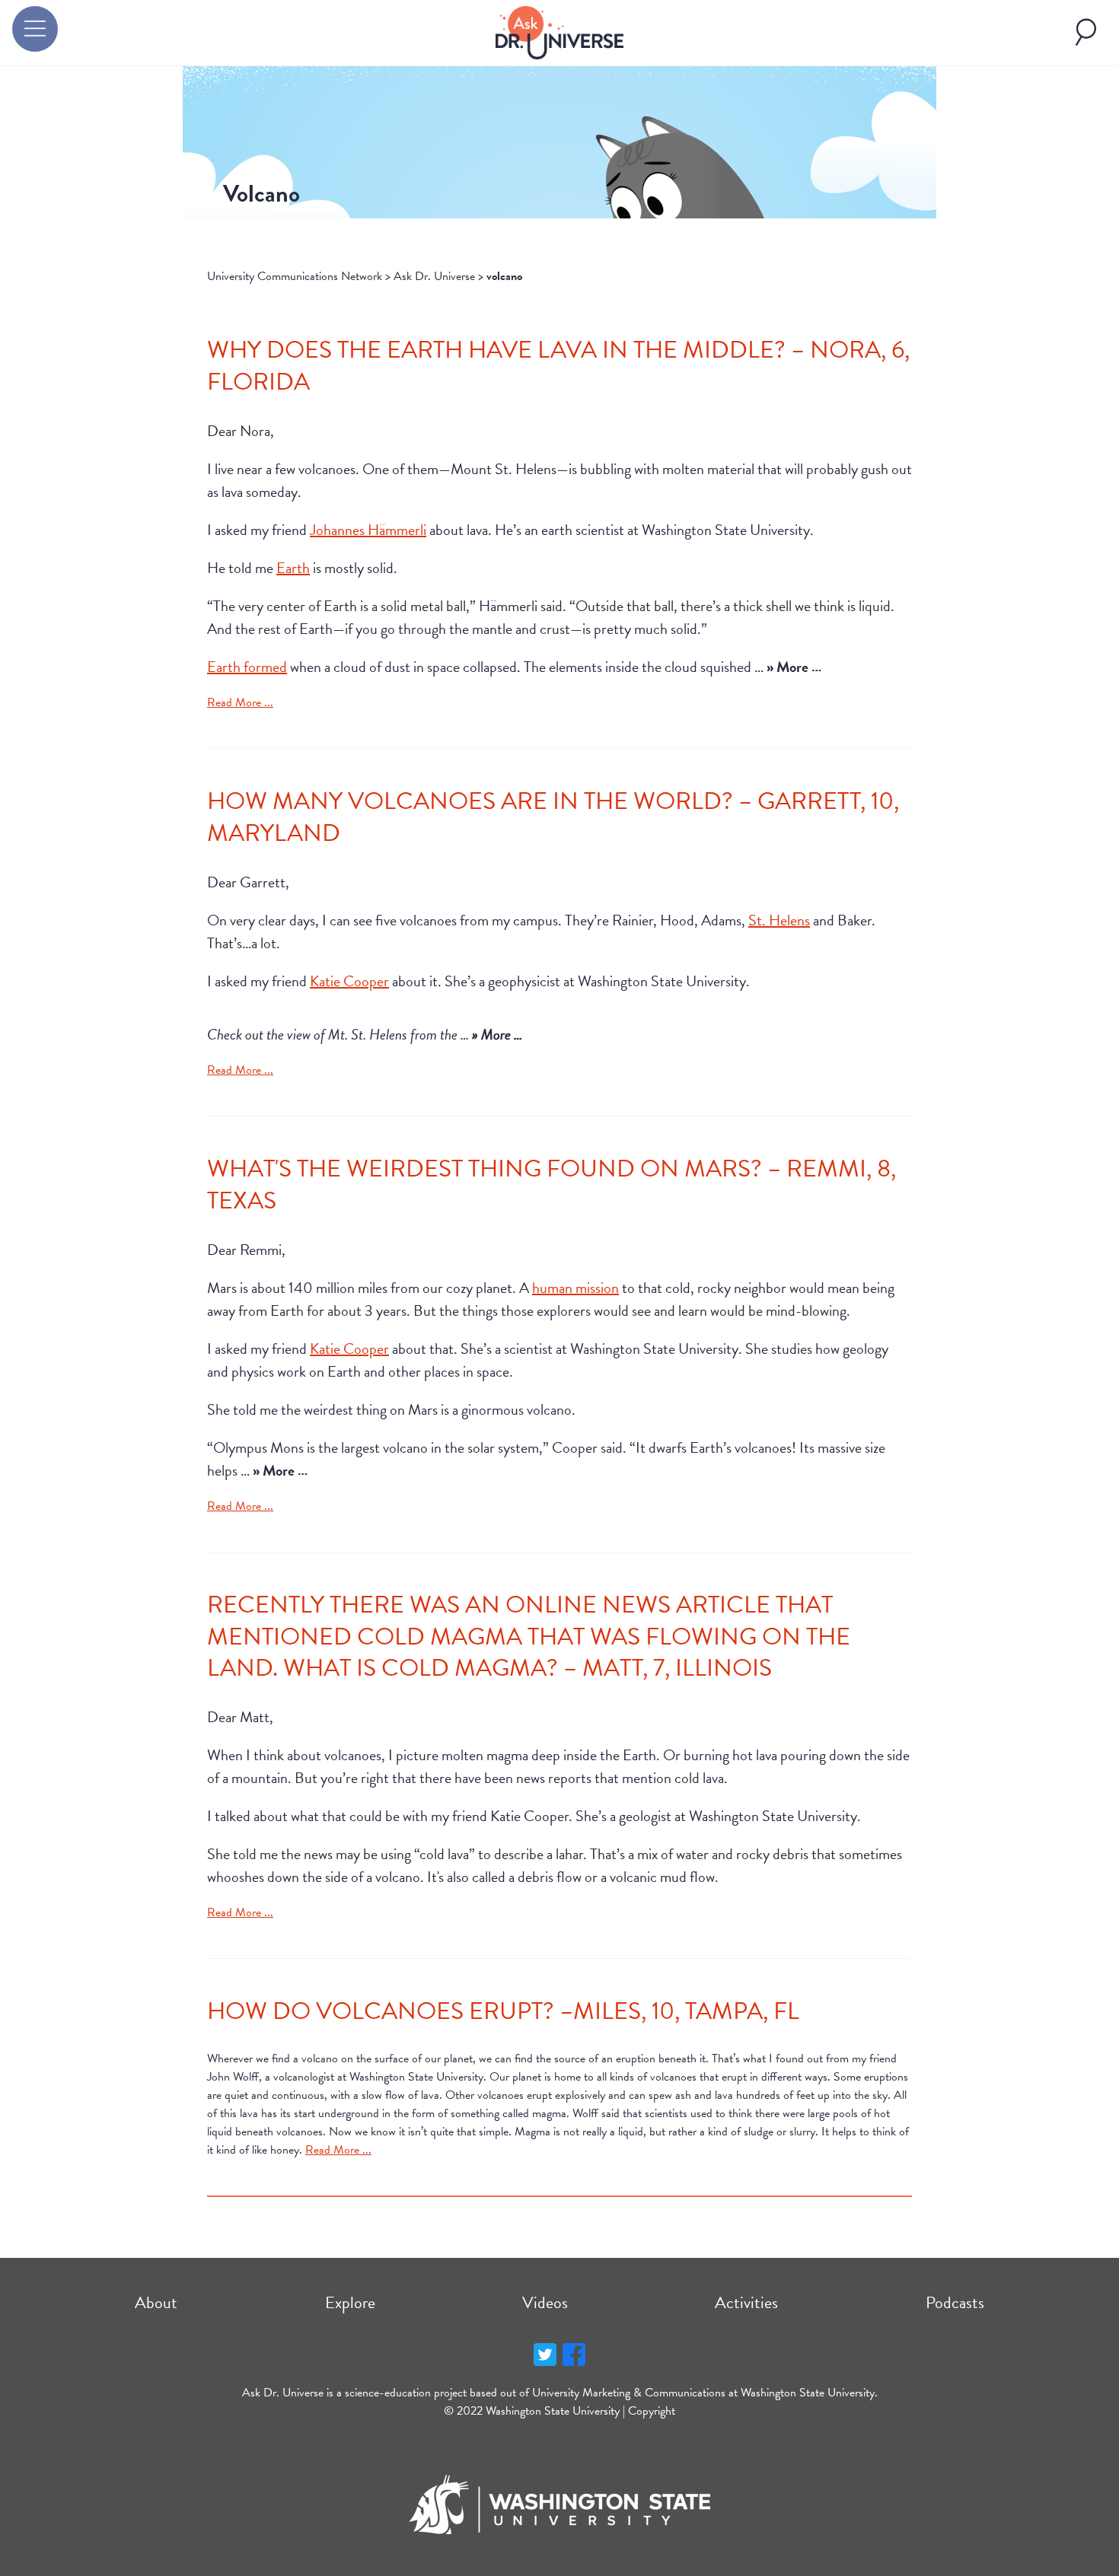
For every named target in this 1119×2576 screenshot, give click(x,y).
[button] (35, 29)
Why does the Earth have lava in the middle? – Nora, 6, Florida (558, 366)
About (156, 2302)
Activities (746, 2302)
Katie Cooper (349, 981)
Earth (293, 568)
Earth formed (247, 667)
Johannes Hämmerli (368, 530)
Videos (545, 2302)
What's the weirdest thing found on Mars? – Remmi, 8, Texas (552, 1185)
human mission (575, 1288)
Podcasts (955, 2302)
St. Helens (779, 920)
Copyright (652, 2411)
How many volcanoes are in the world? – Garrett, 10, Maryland (553, 817)
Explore (350, 2302)
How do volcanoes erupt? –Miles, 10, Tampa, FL (503, 2011)
